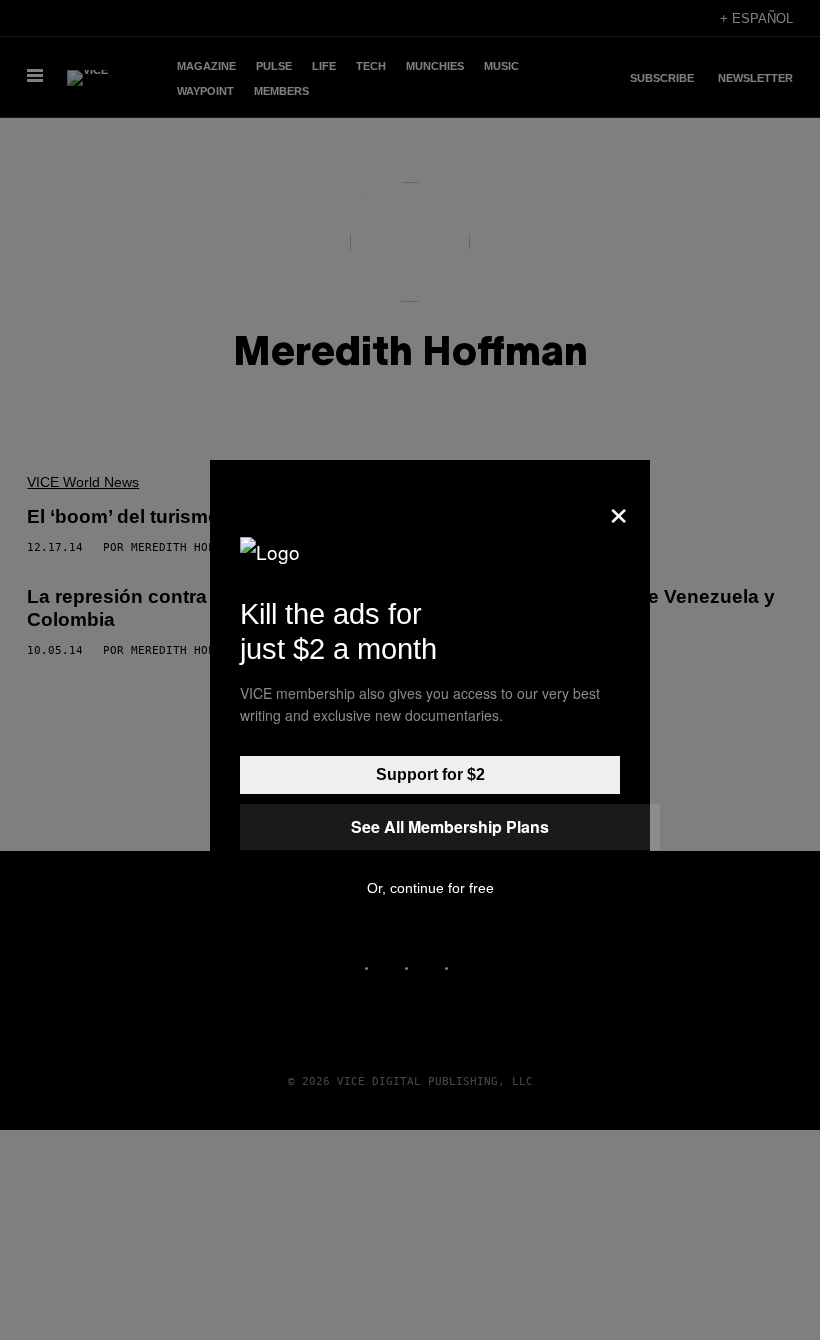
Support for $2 (430, 774)
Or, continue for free (430, 888)
